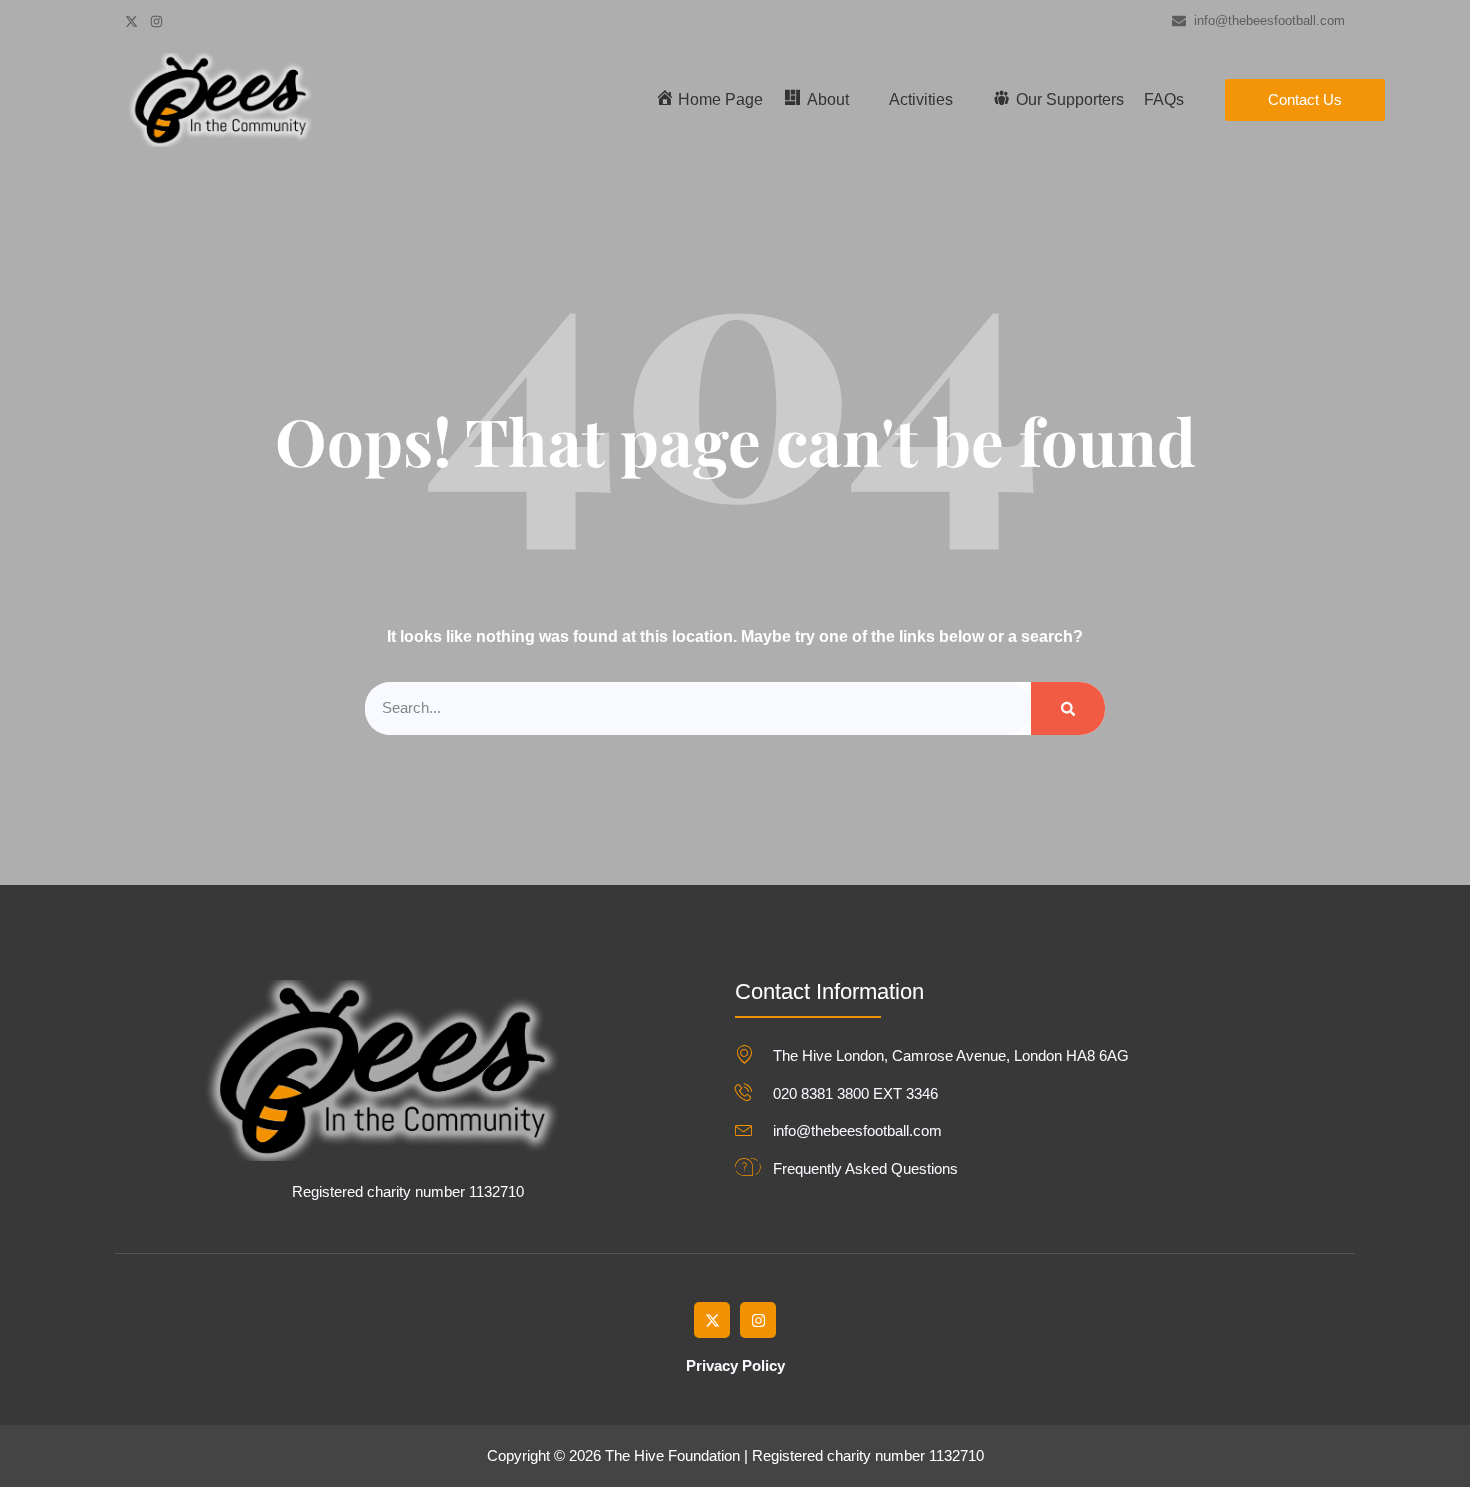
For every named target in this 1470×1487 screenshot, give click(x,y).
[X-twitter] (712, 1320)
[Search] (1068, 708)
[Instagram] (758, 1320)
